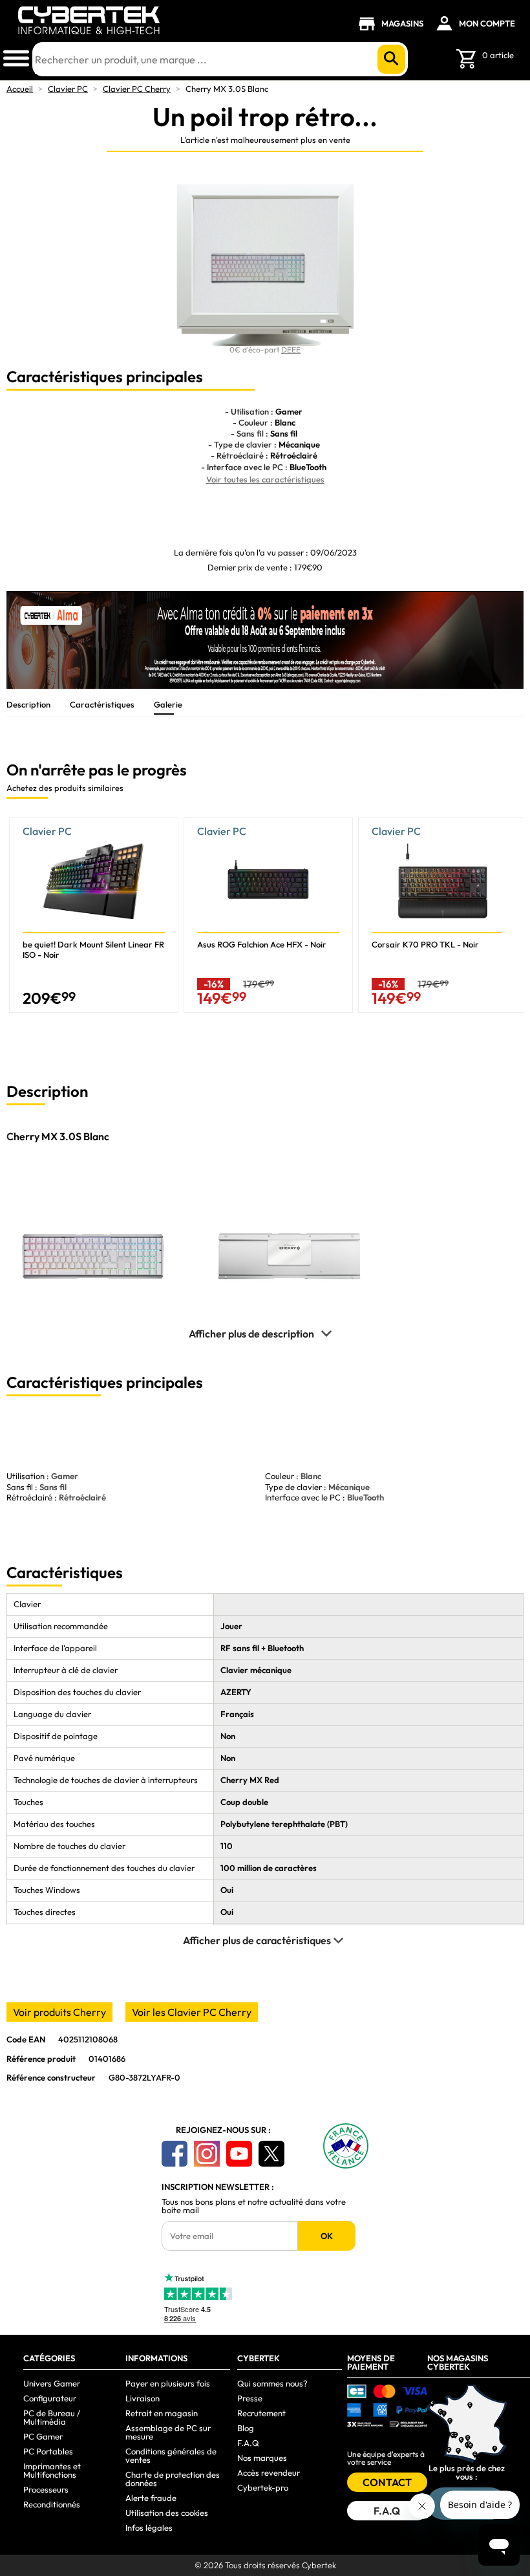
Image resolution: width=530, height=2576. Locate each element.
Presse (250, 2398)
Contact (387, 2482)
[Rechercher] (391, 59)
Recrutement (261, 2413)
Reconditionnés (52, 2504)
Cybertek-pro (263, 2487)
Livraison (143, 2398)
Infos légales (149, 2527)
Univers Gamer (52, 2383)
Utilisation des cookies (167, 2513)
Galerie (168, 704)
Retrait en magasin (162, 2413)
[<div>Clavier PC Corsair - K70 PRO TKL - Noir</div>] (443, 915)
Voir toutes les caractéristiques (265, 479)
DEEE (291, 350)
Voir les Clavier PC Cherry (192, 2012)
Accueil (20, 89)
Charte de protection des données (173, 2479)
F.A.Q (248, 2443)
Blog (246, 2428)
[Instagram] (207, 2154)
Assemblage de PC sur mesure (168, 2432)
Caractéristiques (102, 704)
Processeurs (46, 2489)
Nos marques (262, 2458)
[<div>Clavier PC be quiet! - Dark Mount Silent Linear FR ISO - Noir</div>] (94, 915)
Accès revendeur (269, 2473)
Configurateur (50, 2398)
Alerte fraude (151, 2498)
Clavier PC (68, 89)
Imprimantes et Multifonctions (52, 2470)
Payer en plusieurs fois (168, 2383)
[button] (514, 920)
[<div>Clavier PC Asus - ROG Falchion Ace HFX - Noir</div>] (268, 915)
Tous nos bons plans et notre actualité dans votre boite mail (254, 2206)
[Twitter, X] (271, 2154)
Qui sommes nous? (272, 2383)
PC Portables (48, 2451)
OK (327, 2236)
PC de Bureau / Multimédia (52, 2417)
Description (28, 704)
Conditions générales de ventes (171, 2455)
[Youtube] (239, 2154)
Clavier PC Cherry (137, 89)
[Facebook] (175, 2154)
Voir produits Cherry (59, 2012)
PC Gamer (43, 2436)
